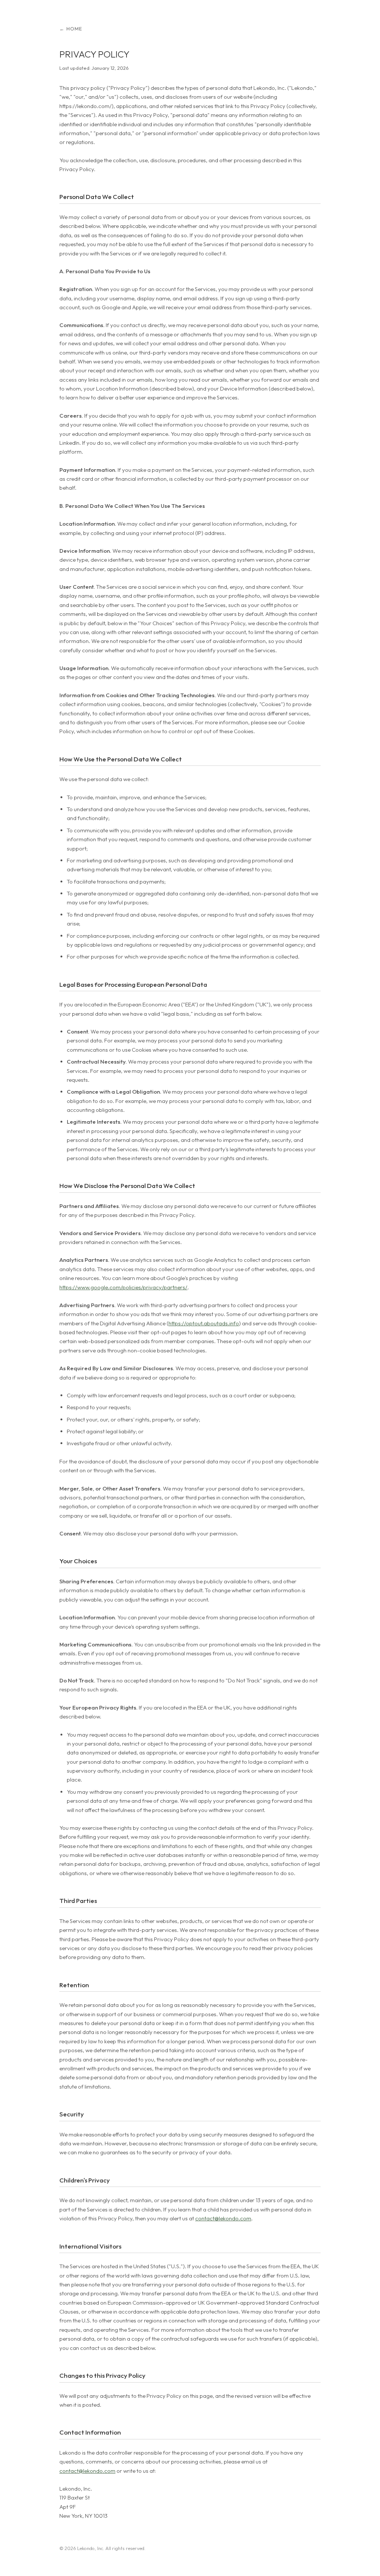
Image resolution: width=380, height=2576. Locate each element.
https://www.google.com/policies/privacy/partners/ (123, 1287)
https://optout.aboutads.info (204, 1323)
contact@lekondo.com (223, 2218)
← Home (71, 29)
